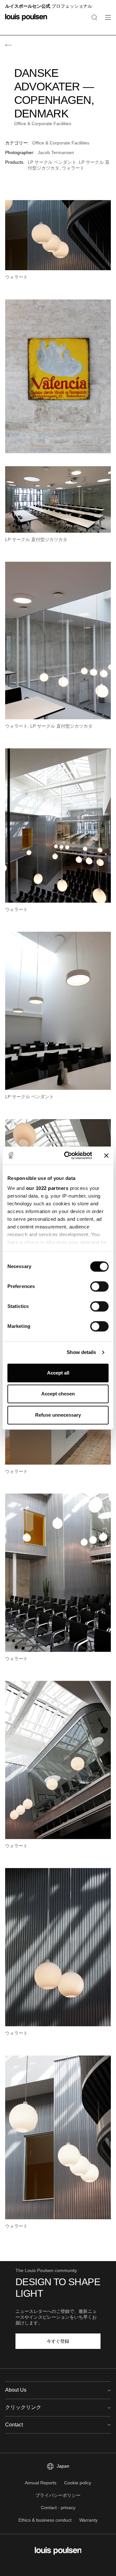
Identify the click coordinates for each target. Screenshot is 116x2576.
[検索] (94, 17)
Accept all (58, 1373)
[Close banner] (106, 1155)
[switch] (99, 1286)
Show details (81, 1352)
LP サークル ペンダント (52, 162)
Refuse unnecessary (58, 1415)
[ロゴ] (26, 21)
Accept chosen (58, 1394)
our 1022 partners (47, 1188)
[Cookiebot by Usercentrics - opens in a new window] (68, 1155)
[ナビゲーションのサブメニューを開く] (106, 21)
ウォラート (73, 168)
